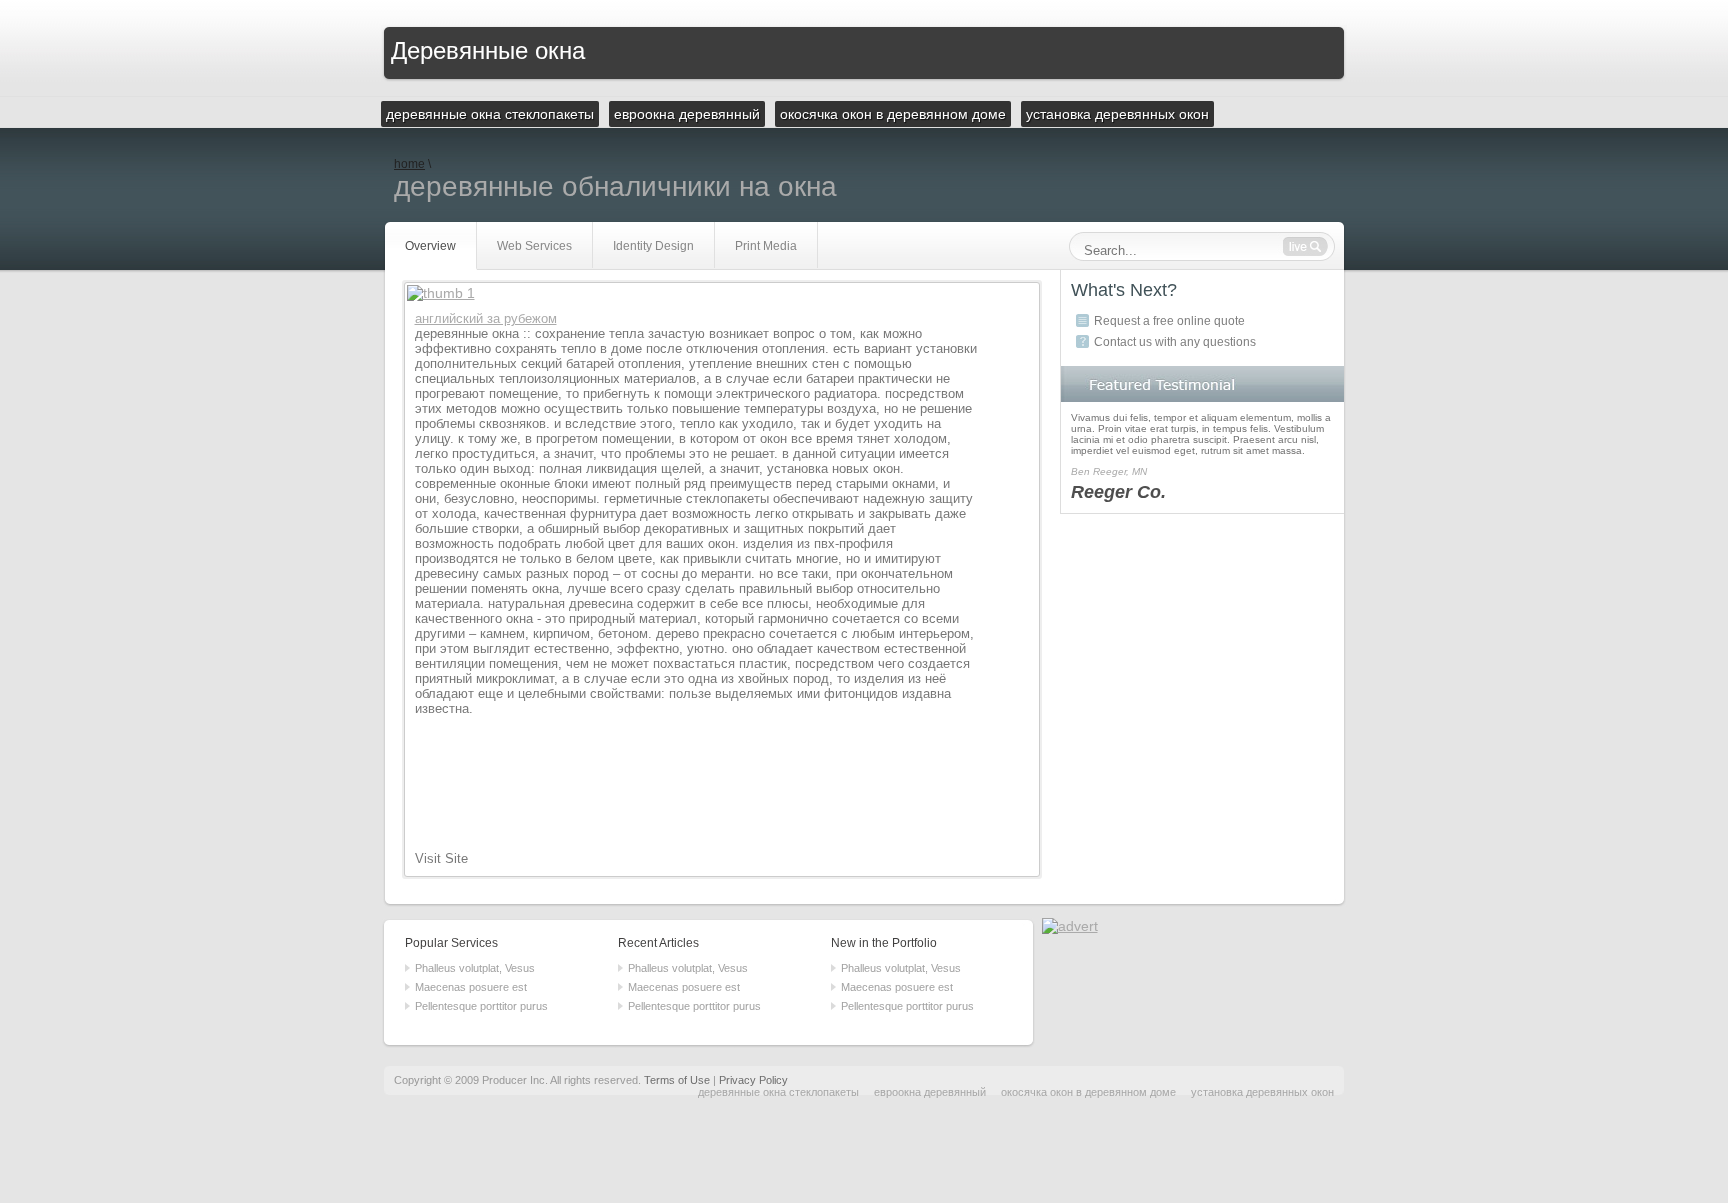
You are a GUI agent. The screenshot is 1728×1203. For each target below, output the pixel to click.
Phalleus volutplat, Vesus (475, 968)
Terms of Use (677, 1080)
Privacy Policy (753, 1080)
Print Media (766, 246)
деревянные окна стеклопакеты (778, 1092)
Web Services (534, 246)
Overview (430, 246)
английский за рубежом (486, 318)
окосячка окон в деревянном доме (1088, 1092)
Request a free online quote (1169, 321)
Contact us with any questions (1175, 342)
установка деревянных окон (1262, 1092)
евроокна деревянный (930, 1092)
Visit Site (441, 858)
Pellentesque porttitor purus (481, 1006)
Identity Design (653, 246)
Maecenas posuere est (471, 987)
